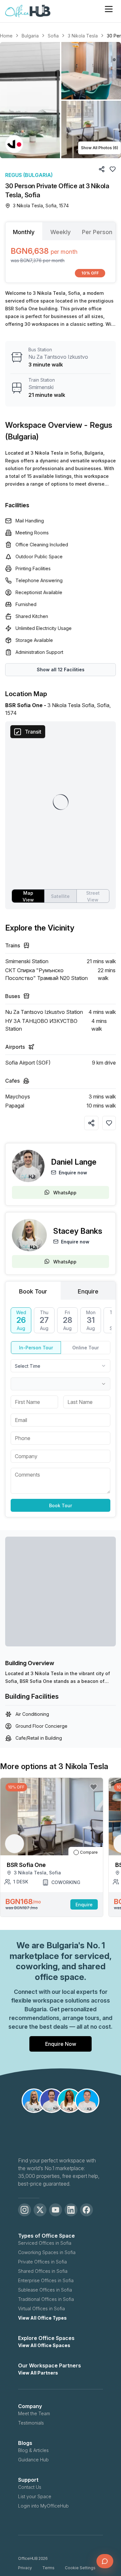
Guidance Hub (33, 2460)
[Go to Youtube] (55, 2210)
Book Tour (60, 1505)
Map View (28, 896)
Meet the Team (34, 2413)
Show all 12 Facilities (61, 670)
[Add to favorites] (109, 1123)
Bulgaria (30, 36)
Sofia (53, 36)
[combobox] (60, 1366)
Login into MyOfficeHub (43, 2506)
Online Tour (86, 1348)
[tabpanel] (60, 261)
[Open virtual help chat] (105, 2561)
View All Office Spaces (44, 2345)
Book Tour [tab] (33, 1291)
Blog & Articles (33, 2450)
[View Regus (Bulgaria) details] (14, 144)
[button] (60, 100)
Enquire (84, 1905)
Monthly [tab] (24, 232)
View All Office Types (42, 2318)
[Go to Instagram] (25, 2210)
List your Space (35, 2496)
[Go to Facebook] (86, 2210)
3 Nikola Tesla (83, 36)
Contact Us (30, 2487)
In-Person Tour (36, 1348)
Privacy (25, 2568)
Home (6, 36)
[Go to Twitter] (40, 2210)
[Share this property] (91, 1123)
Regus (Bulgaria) (29, 175)
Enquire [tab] (88, 1291)
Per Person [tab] (97, 232)
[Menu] (109, 9)
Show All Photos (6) (100, 148)
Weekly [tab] (60, 232)
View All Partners (38, 2373)
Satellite (60, 896)
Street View (93, 896)
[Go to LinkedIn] (71, 2210)
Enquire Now (61, 2044)
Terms (48, 2568)
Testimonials (31, 2423)
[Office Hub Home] (28, 11)
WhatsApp (65, 1193)
